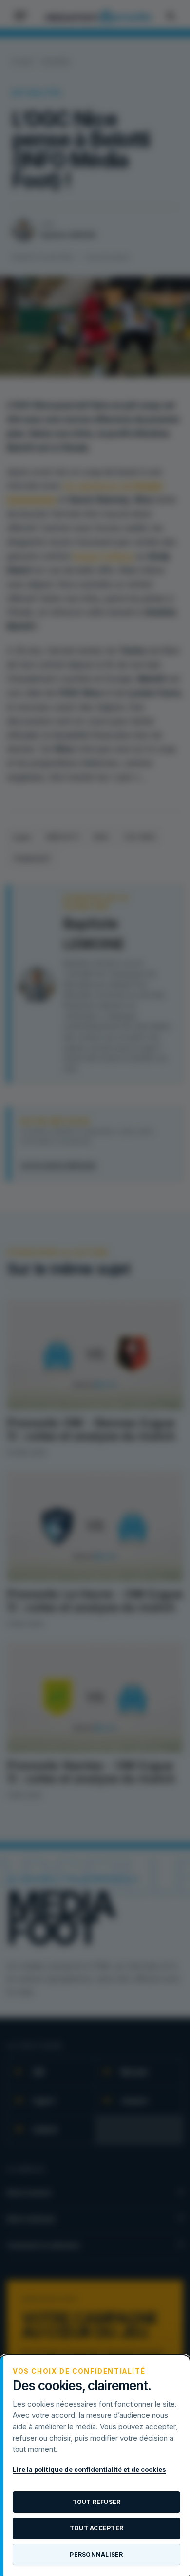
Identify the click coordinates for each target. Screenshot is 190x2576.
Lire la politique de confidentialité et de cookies (89, 2469)
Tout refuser (97, 2502)
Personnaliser (96, 2554)
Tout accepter (96, 2528)
